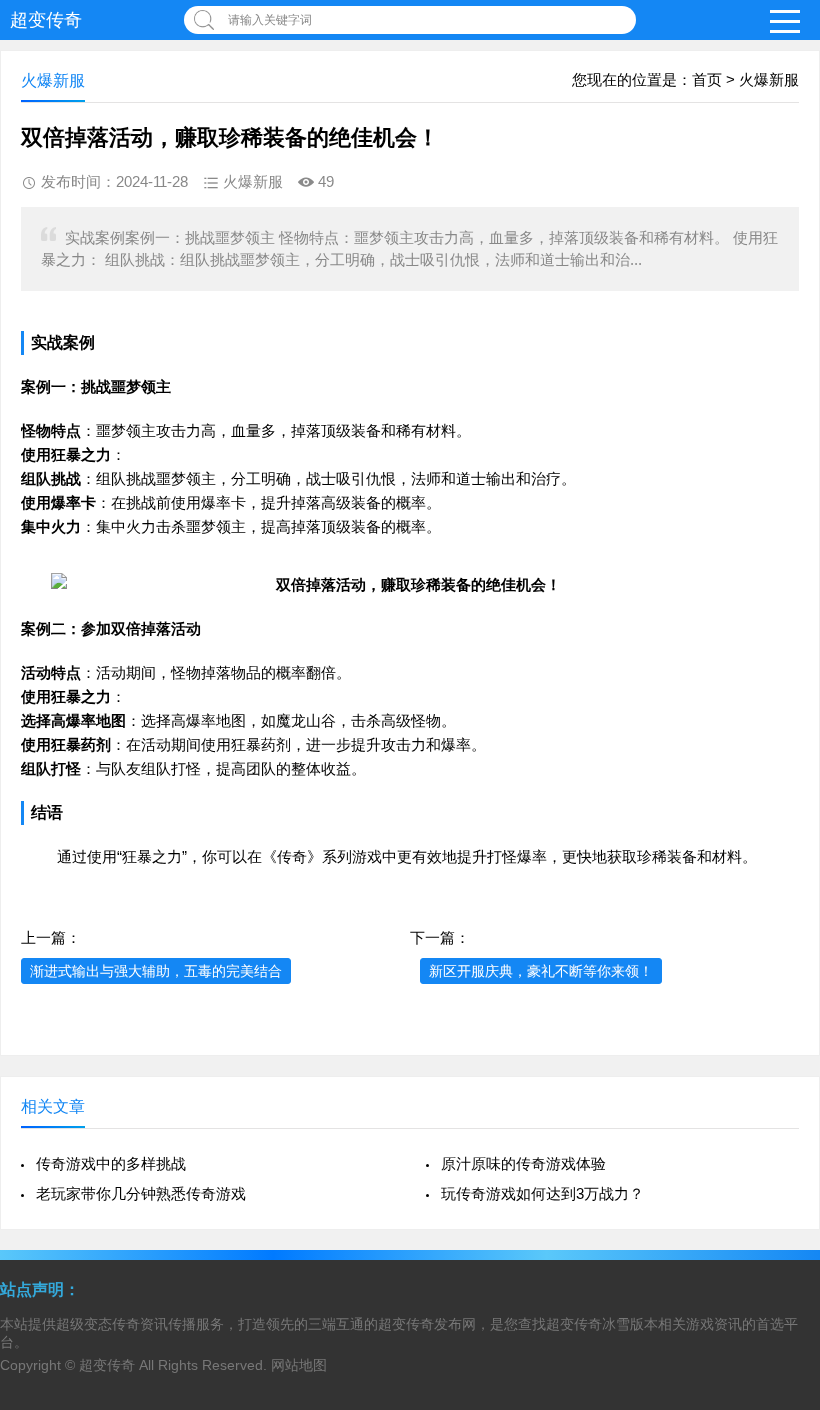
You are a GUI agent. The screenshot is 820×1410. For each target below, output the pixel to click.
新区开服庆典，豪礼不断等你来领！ (541, 971)
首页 (707, 79)
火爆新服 (769, 79)
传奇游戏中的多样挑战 (111, 1163)
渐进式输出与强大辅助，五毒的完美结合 (156, 971)
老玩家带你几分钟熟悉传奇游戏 (141, 1193)
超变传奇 (46, 20)
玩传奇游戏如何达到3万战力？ (542, 1193)
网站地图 (299, 1365)
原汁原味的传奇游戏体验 (523, 1163)
